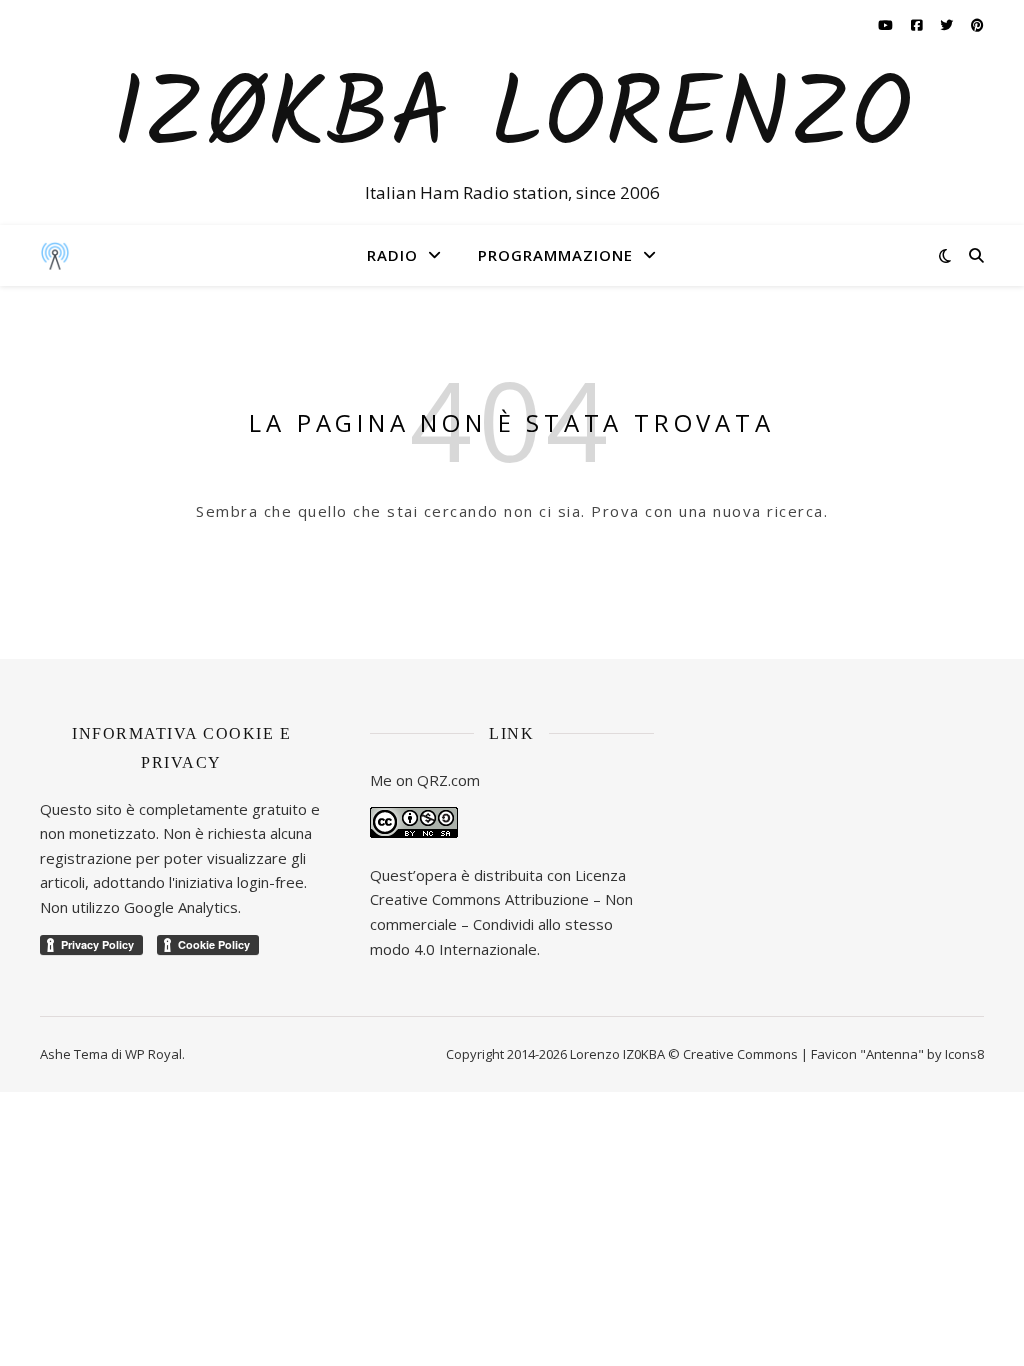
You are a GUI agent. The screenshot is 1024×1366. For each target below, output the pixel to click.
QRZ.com (448, 780)
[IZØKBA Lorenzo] (55, 255)
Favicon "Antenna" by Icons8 (897, 1054)
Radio (392, 255)
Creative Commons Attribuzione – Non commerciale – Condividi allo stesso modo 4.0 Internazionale (501, 923)
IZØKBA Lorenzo (512, 119)
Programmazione (555, 255)
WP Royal (153, 1054)
